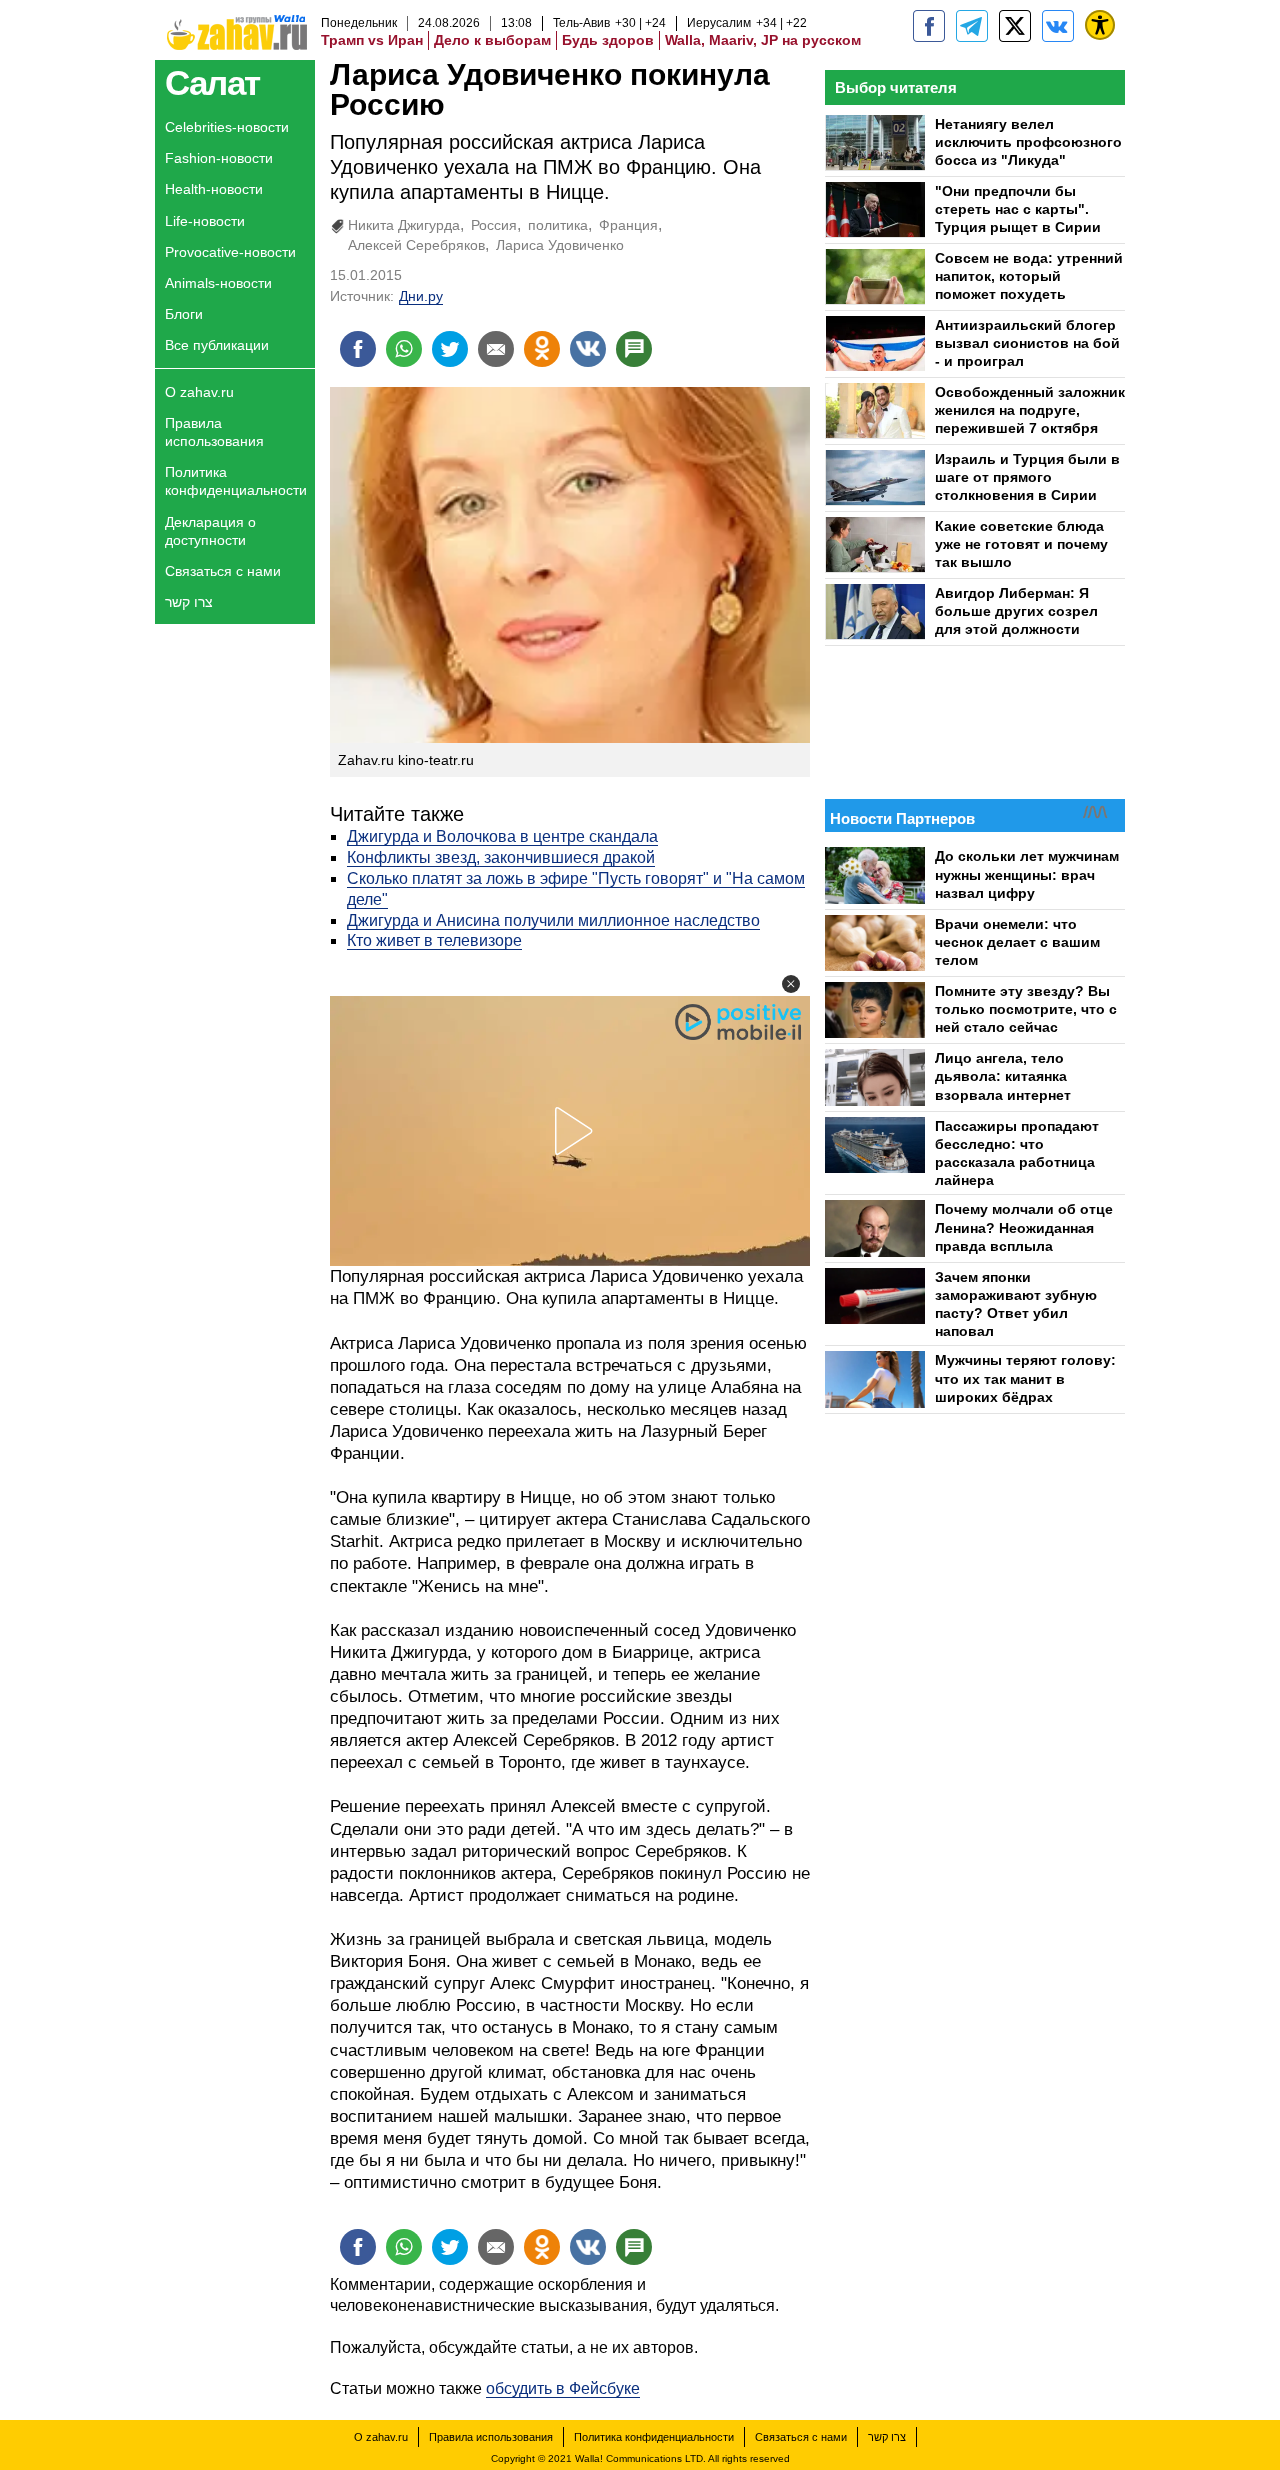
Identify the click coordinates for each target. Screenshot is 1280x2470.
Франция (628, 225)
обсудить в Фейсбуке (563, 2388)
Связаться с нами (223, 571)
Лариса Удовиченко (560, 245)
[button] (791, 984)
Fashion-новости (219, 158)
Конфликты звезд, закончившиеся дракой (501, 857)
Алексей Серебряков (416, 245)
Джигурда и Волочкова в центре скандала (502, 836)
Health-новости (214, 189)
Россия (494, 225)
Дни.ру (421, 296)
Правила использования (214, 432)
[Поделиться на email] (496, 349)
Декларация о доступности (210, 531)
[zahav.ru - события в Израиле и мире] (972, 26)
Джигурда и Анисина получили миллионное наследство (553, 920)
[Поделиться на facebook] (358, 349)
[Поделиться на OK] (542, 349)
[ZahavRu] (1015, 26)
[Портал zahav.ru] (1058, 26)
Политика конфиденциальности (236, 481)
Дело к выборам (492, 40)
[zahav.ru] (929, 26)
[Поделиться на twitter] (450, 349)
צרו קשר (189, 602)
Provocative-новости (230, 252)
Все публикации (217, 345)
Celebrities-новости (227, 127)
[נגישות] (1100, 25)
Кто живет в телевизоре (434, 940)
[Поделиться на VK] (588, 349)
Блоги (184, 314)
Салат (212, 82)
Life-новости (205, 221)
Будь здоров (608, 40)
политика (558, 225)
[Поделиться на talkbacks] (634, 349)
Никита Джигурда (404, 225)
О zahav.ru (199, 392)
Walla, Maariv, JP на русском (763, 40)
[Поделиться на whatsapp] (404, 349)
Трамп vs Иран (372, 40)
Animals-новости (218, 283)
